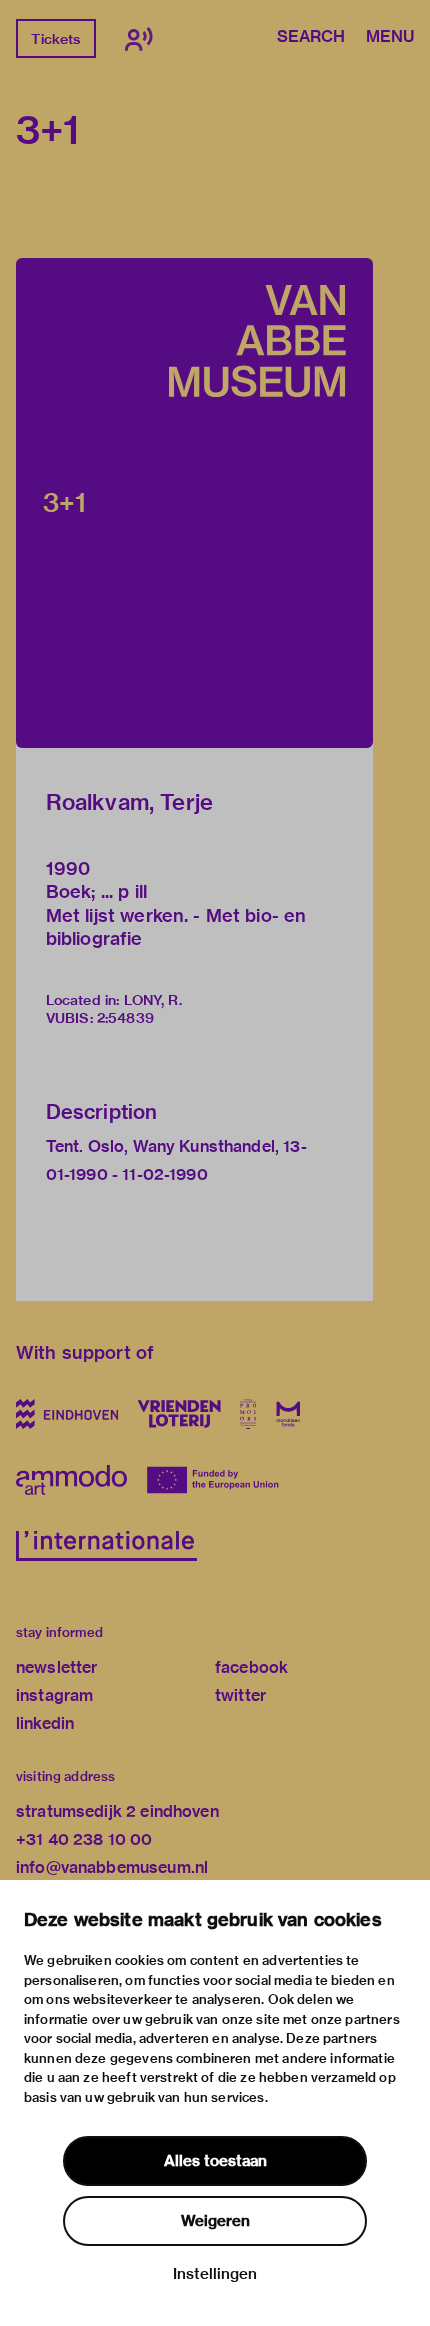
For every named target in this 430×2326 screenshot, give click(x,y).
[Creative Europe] (216, 1480)
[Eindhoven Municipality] (67, 1414)
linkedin (45, 1723)
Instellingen (215, 2274)
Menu (390, 38)
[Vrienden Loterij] (179, 1414)
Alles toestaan (215, 2161)
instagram (54, 1695)
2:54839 (125, 1018)
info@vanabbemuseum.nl (112, 1867)
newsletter (57, 1667)
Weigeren (215, 2221)
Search (311, 38)
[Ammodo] (71, 1480)
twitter (240, 1695)
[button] (194, 503)
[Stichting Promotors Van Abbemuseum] (248, 1414)
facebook (251, 1667)
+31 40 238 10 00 (84, 1839)
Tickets (55, 39)
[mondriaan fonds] (288, 1414)
